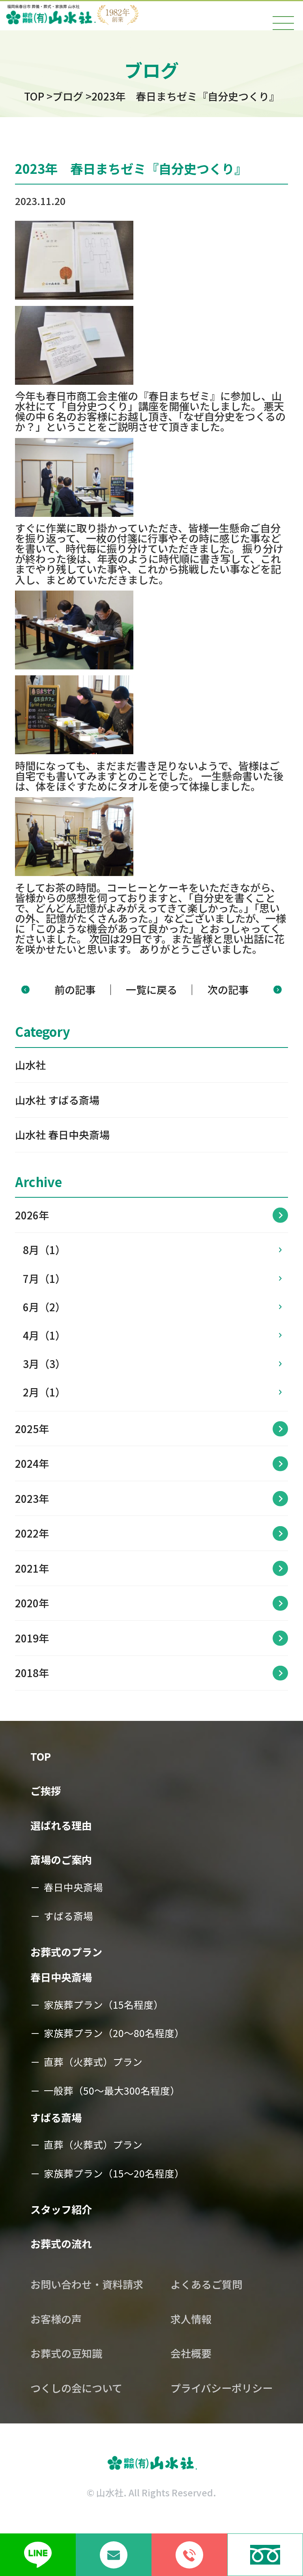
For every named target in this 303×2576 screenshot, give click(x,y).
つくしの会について (76, 2388)
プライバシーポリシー (222, 2388)
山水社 (30, 1065)
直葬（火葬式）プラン (93, 2062)
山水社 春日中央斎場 (62, 1135)
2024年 (32, 1463)
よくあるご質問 (206, 2284)
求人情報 (191, 2319)
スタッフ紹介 (61, 2209)
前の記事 (75, 990)
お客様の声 (56, 2319)
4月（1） (44, 1335)
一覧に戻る (151, 990)
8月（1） (44, 1250)
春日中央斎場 (73, 1887)
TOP (41, 1756)
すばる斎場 (68, 1916)
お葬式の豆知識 (66, 2353)
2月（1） (44, 1392)
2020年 (32, 1603)
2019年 (32, 1638)
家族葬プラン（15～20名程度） (114, 2173)
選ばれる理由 (61, 1825)
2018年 (32, 1673)
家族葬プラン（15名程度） (104, 2004)
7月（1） (44, 1279)
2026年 (32, 1215)
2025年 (32, 1429)
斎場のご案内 (61, 1860)
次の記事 (228, 990)
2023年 (32, 1499)
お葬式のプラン (66, 1952)
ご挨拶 (46, 1791)
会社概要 (191, 2353)
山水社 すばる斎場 (57, 1100)
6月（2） (44, 1307)
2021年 (32, 1568)
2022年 (32, 1533)
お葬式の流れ (61, 2244)
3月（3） (44, 1364)
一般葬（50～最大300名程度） (112, 2090)
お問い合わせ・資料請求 (87, 2284)
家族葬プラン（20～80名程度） (114, 2033)
